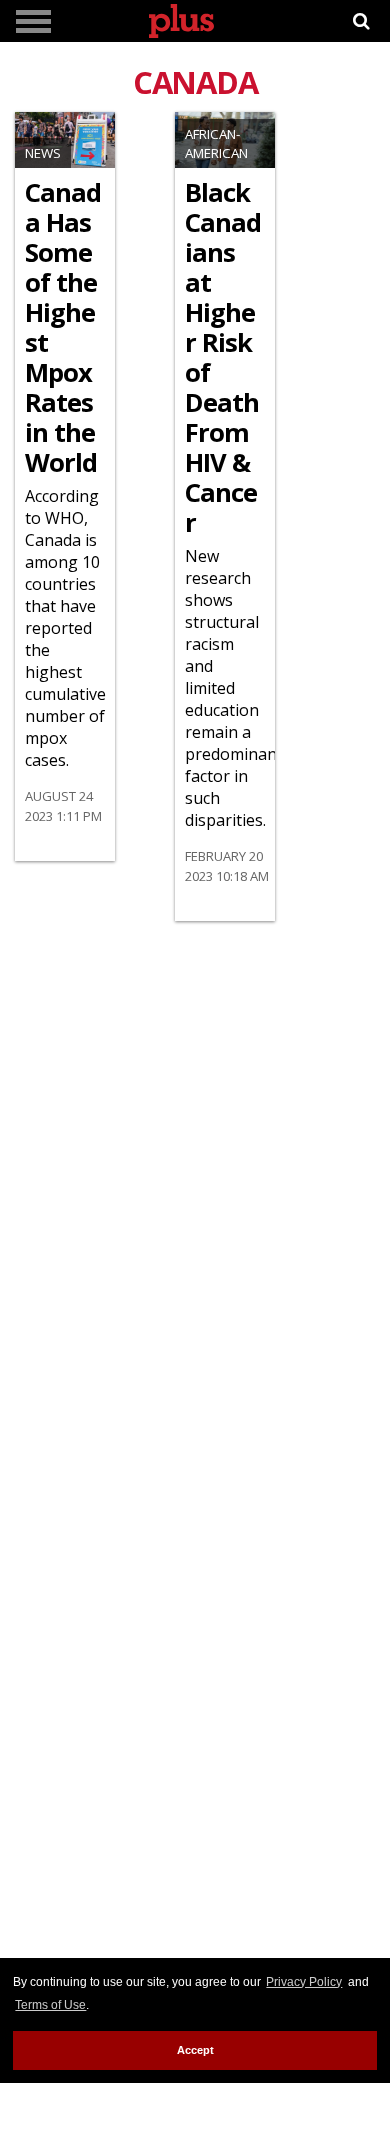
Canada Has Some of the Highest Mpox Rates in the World (63, 328)
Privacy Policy (304, 1982)
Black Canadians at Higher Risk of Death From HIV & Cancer (223, 358)
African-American (216, 143)
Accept (195, 2050)
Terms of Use (50, 2005)
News (43, 153)
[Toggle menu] (33, 21)
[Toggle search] (361, 21)
